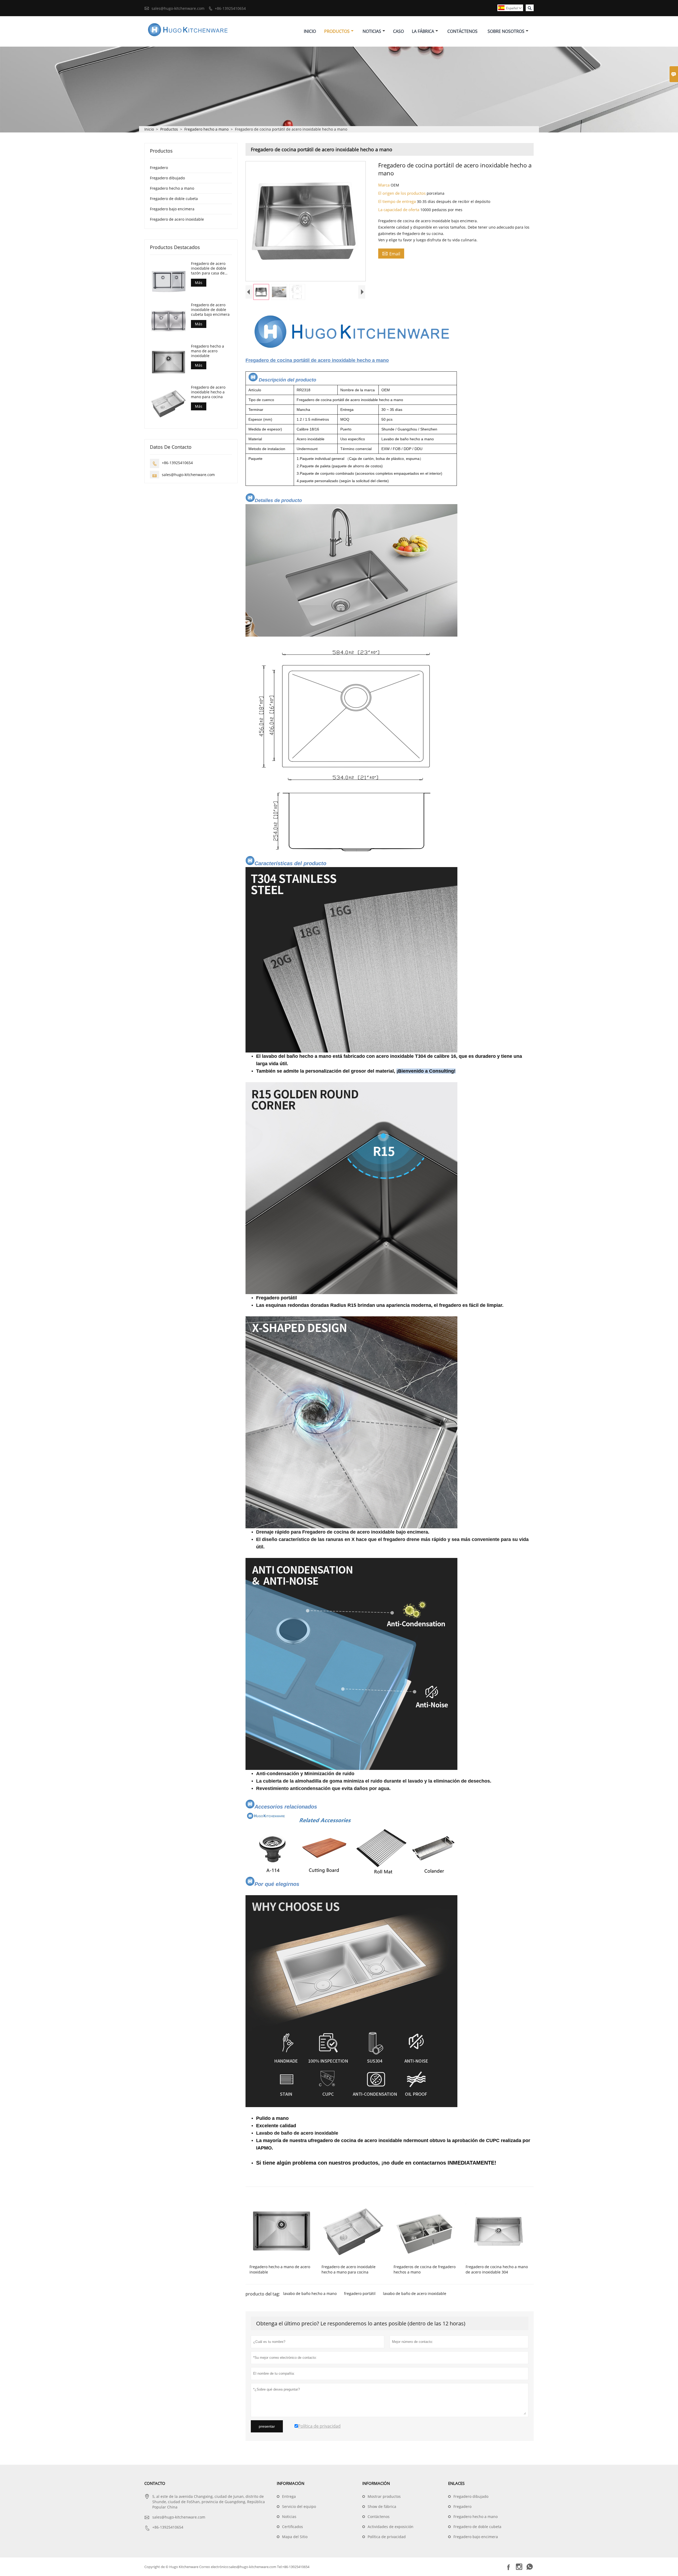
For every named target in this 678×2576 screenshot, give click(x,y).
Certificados (293, 2527)
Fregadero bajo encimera (172, 209)
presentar (267, 2426)
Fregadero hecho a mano (206, 129)
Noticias (372, 31)
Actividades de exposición (391, 2527)
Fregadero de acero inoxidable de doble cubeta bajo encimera (210, 309)
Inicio (310, 31)
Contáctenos (462, 31)
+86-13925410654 (230, 8)
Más (199, 283)
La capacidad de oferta (399, 210)
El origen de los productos (402, 193)
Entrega (289, 2496)
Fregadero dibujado (167, 178)
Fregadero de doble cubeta (174, 199)
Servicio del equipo (299, 2506)
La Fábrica (423, 31)
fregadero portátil (360, 2293)
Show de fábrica (382, 2506)
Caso (398, 31)
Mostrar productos (384, 2496)
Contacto (155, 2483)
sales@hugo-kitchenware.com (178, 8)
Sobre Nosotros (506, 31)
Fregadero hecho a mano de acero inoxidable (208, 351)
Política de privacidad (387, 2537)
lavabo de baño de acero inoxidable (415, 2293)
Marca (384, 185)
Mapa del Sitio (295, 2537)
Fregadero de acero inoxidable (177, 219)
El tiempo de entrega (398, 201)
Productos (337, 31)
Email (391, 254)
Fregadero (159, 168)
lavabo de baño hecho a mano (310, 2293)
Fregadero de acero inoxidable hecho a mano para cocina (208, 392)
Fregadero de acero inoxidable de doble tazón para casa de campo (209, 268)
